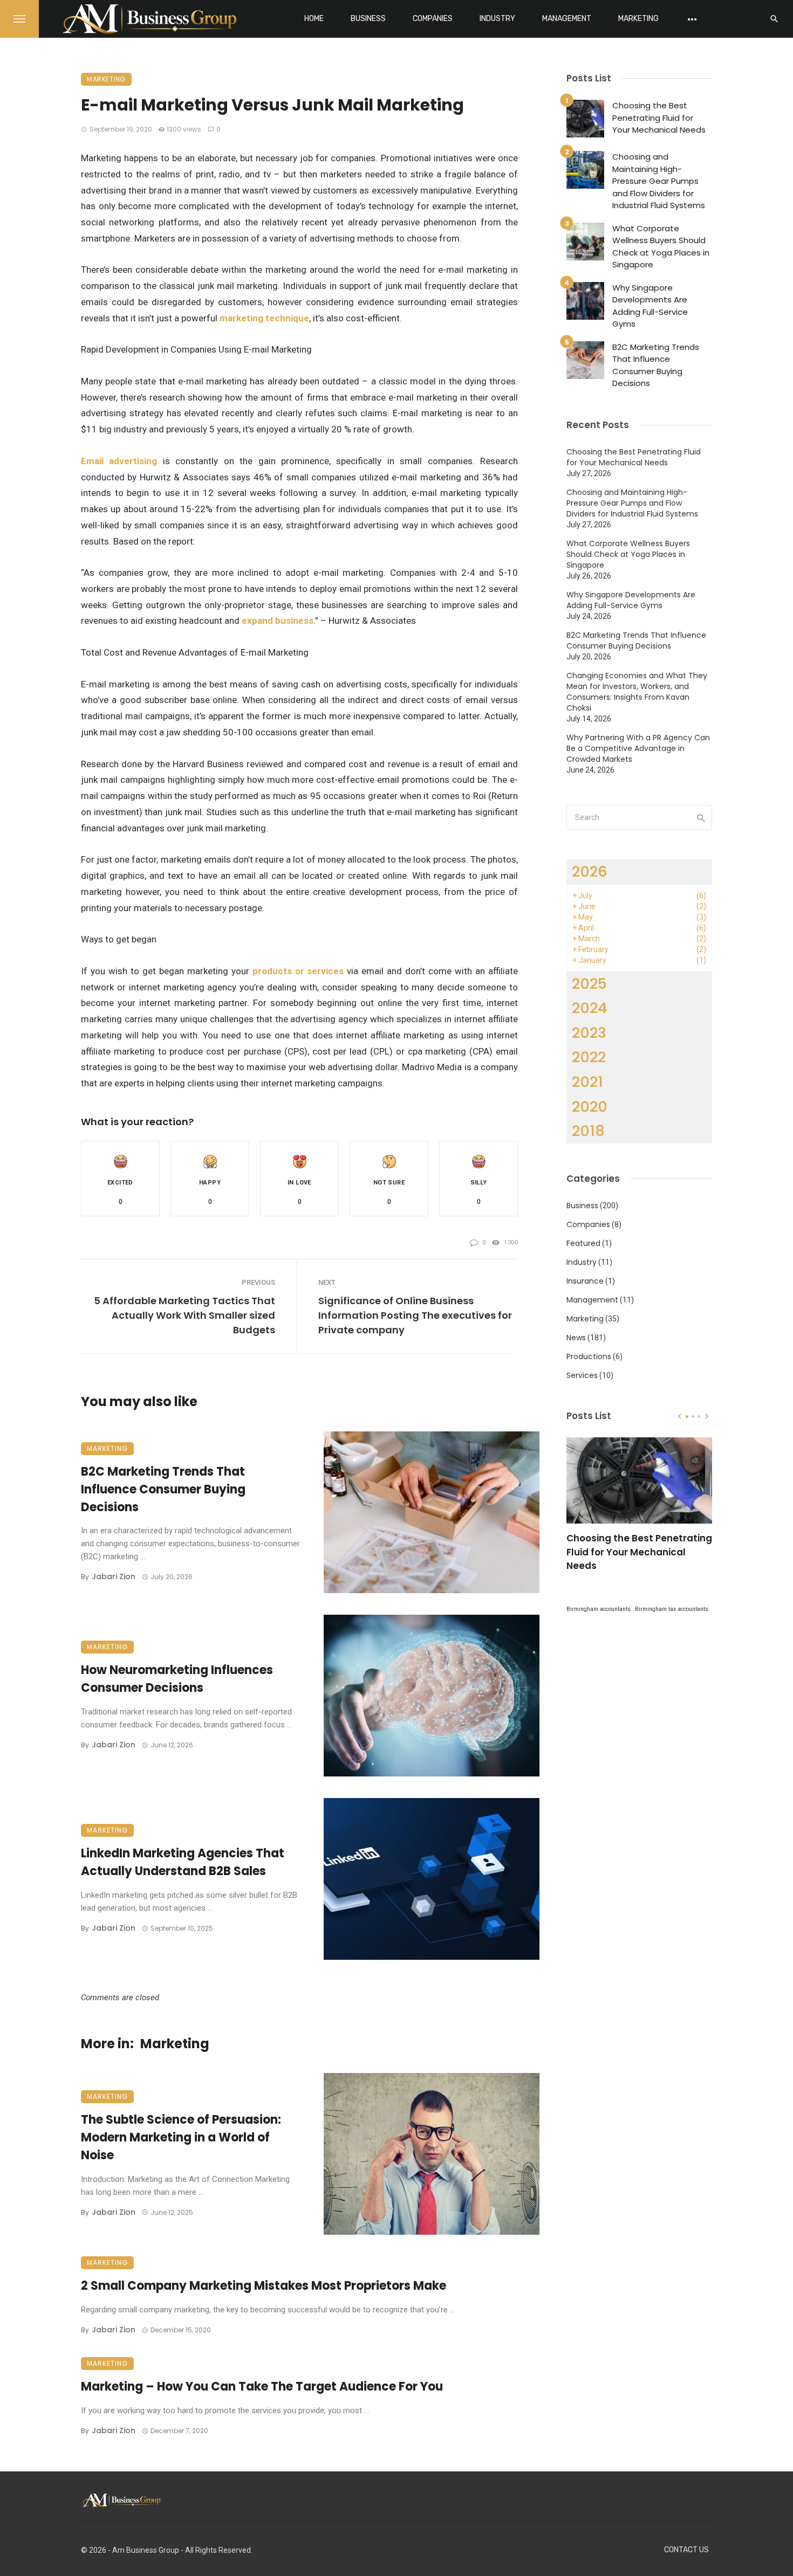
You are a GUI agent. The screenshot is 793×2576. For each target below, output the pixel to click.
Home (314, 19)
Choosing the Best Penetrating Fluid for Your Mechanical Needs (659, 118)
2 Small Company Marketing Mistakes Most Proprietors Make (264, 2286)
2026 (590, 872)
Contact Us (686, 2550)
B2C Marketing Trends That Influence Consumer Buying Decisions (163, 1489)
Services (582, 1375)
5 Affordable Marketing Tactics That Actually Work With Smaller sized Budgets (184, 1315)
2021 (587, 1082)
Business (368, 19)
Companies (433, 19)
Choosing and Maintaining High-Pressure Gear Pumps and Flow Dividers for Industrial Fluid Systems (659, 181)
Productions (589, 1356)
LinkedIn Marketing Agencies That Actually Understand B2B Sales (183, 1862)
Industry (497, 19)
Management (567, 19)
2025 (589, 984)
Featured (583, 1243)
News (576, 1338)
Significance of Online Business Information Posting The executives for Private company (415, 1315)
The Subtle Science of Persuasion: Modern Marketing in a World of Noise (181, 2137)
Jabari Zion (114, 1576)
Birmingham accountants (599, 1609)
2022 (589, 1057)
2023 (589, 1033)
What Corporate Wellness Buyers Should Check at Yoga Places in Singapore (661, 247)
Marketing (638, 19)
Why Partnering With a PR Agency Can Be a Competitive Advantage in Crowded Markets (638, 748)
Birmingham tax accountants (672, 1609)
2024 (590, 1008)
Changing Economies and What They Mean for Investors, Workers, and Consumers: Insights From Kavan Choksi (637, 692)
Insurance (585, 1281)
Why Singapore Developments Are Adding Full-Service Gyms (650, 306)
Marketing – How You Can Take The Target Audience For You (262, 2386)
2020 (590, 1107)
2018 (588, 1131)
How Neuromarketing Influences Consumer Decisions (177, 1679)
